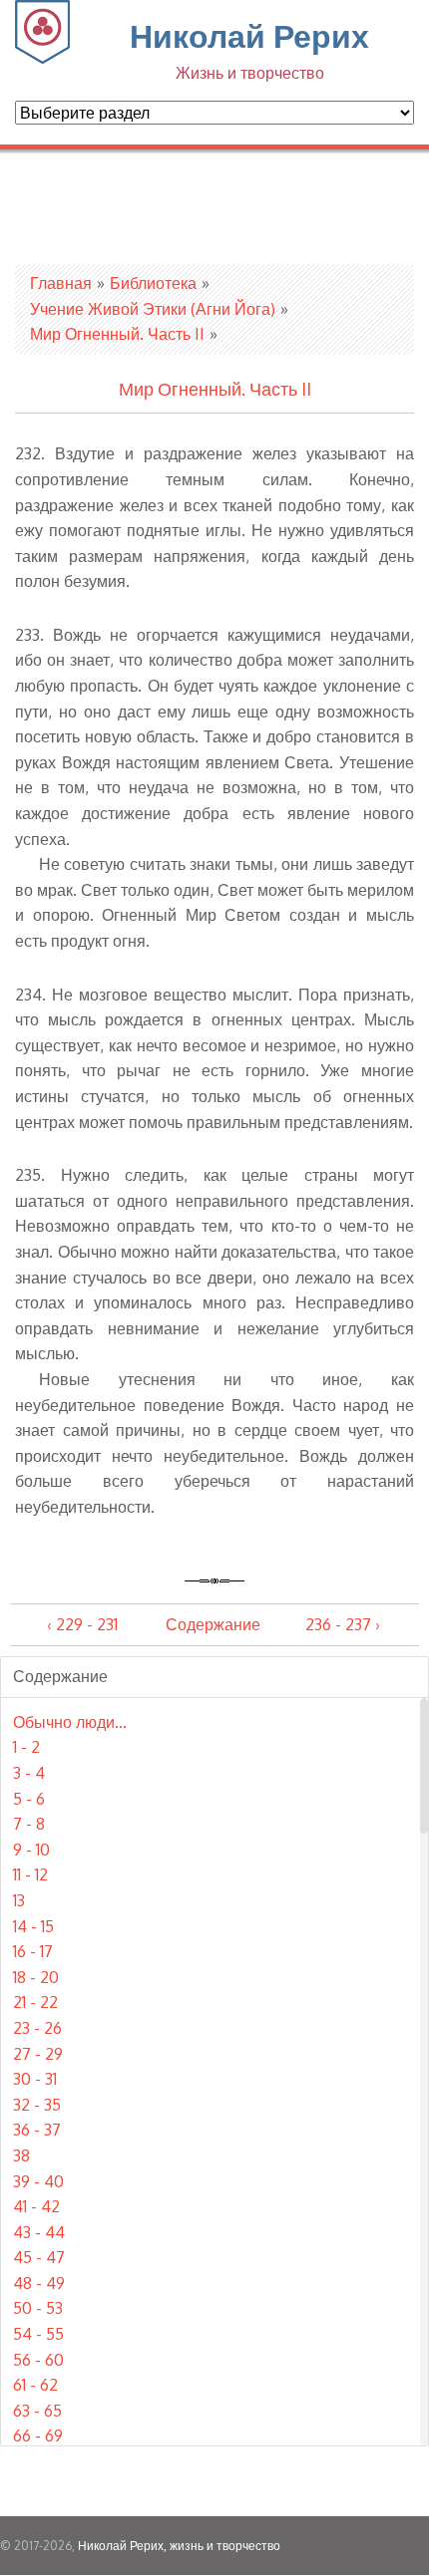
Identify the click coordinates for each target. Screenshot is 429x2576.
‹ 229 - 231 (82, 1624)
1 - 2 (26, 1747)
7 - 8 (29, 1824)
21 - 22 (35, 2002)
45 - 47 (39, 2257)
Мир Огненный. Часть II (117, 334)
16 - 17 (33, 1951)
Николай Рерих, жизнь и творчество (179, 2546)
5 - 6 (29, 1799)
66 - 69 (38, 2435)
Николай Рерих (249, 49)
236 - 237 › (343, 1624)
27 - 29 (38, 2054)
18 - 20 (36, 1977)
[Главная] (42, 58)
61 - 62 (35, 2385)
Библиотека (153, 283)
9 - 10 (31, 1850)
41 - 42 (36, 2206)
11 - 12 (30, 1874)
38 (21, 2155)
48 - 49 (39, 2283)
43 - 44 (39, 2232)
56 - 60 (38, 2360)
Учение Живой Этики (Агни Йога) (153, 309)
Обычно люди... (70, 1722)
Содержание (213, 1624)
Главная (61, 283)
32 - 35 (37, 2105)
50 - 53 (38, 2308)
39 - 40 (38, 2181)
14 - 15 (33, 1926)
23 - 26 (37, 2028)
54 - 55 (38, 2334)
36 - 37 (37, 2130)
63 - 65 (37, 2411)
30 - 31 (35, 2079)
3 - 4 (29, 1773)
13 (19, 1900)
